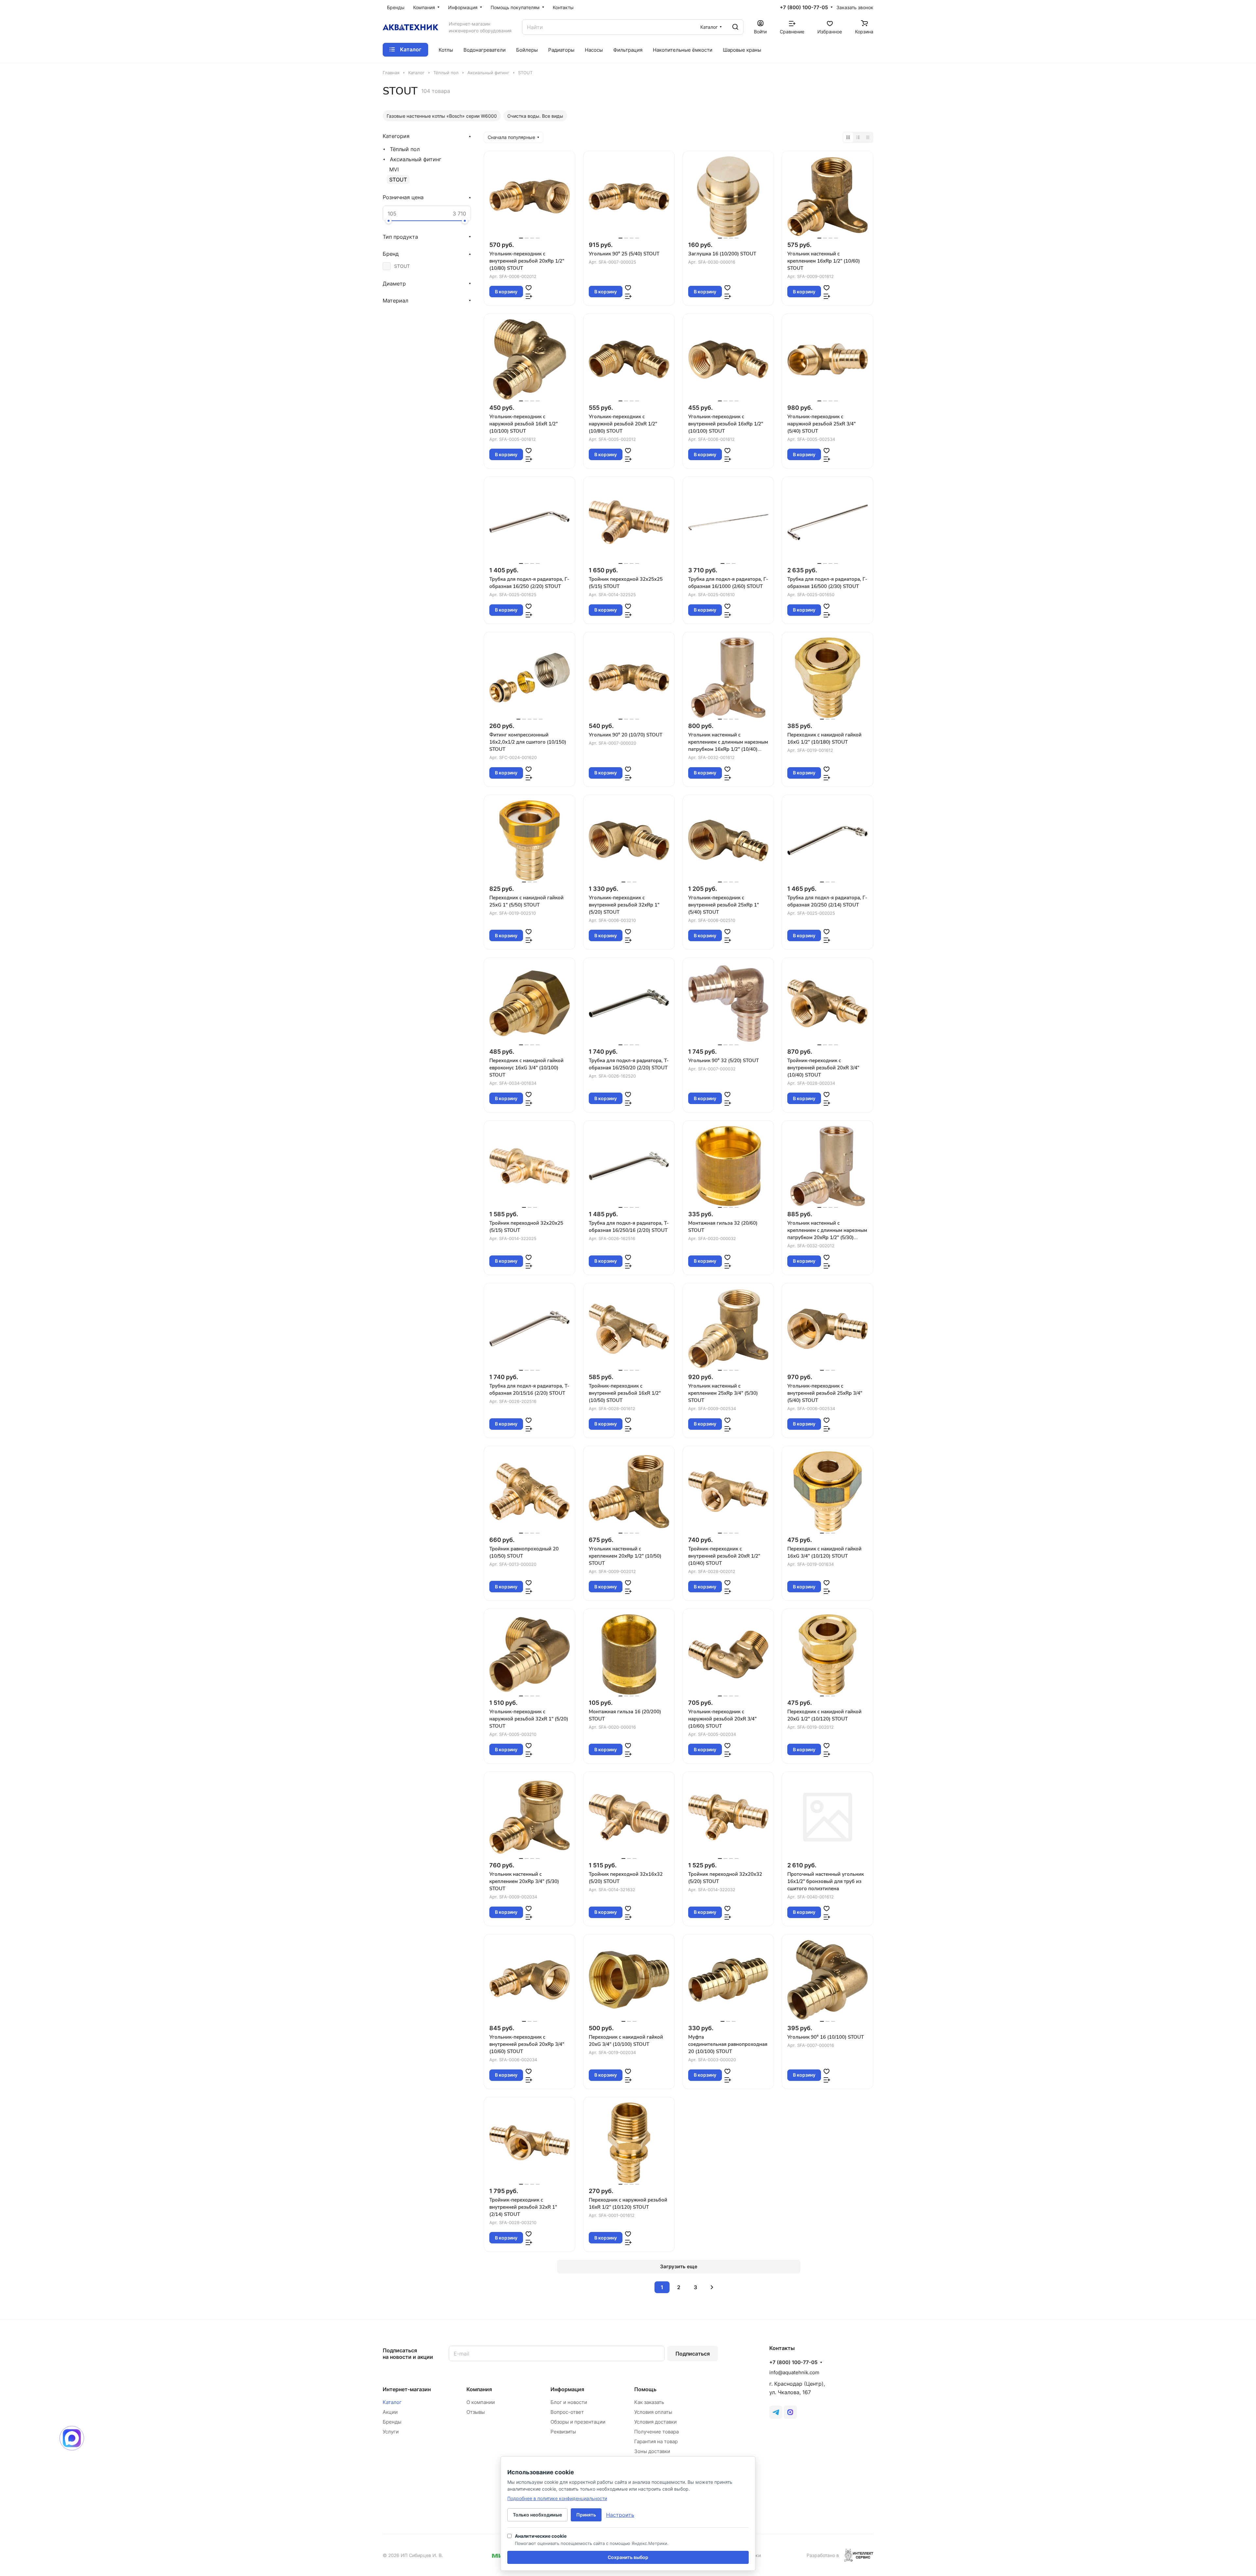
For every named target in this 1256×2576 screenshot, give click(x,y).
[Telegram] (776, 2412)
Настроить (620, 2515)
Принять (586, 2515)
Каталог (392, 2402)
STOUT (398, 180)
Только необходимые (537, 2515)
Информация (567, 2389)
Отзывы (476, 2412)
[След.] (712, 2287)
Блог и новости (569, 2402)
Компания (479, 2389)
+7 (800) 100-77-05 (804, 8)
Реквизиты (563, 2432)
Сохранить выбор (628, 2557)
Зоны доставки (652, 2451)
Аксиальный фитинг (416, 159)
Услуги (391, 2432)
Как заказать (649, 2402)
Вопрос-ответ (567, 2412)
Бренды (392, 2422)
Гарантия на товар (656, 2441)
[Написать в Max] (72, 2438)
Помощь (645, 2389)
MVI (394, 169)
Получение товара (656, 2432)
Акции (390, 2412)
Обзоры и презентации (578, 2422)
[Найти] (735, 27)
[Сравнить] (529, 296)
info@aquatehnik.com (794, 2372)
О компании (481, 2402)
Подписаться (693, 2354)
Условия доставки (655, 2422)
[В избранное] (529, 287)
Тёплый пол (405, 149)
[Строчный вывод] (858, 137)
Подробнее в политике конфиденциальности (557, 2498)
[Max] (790, 2412)
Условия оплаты (653, 2412)
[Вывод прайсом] (868, 137)
